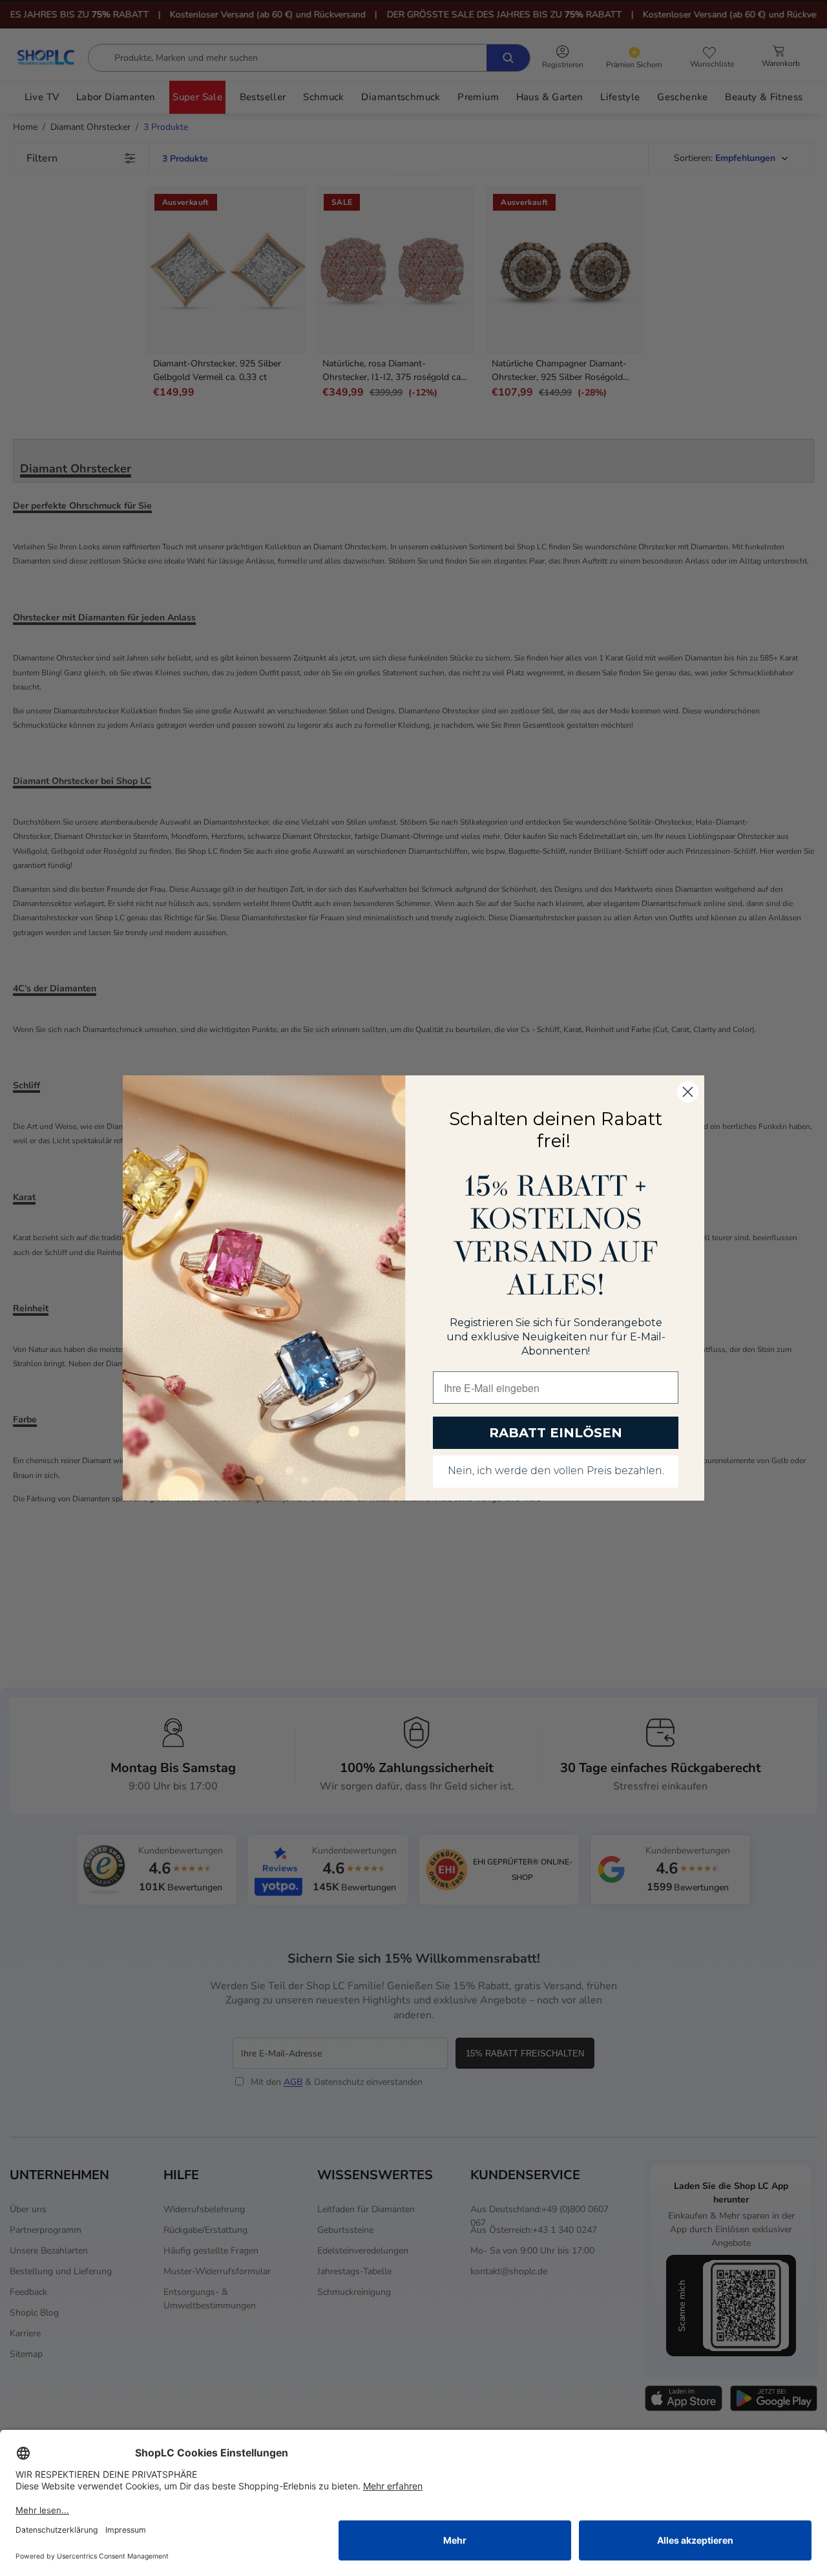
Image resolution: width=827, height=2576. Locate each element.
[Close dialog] (688, 1092)
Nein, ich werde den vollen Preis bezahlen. (556, 1472)
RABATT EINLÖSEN (556, 1433)
